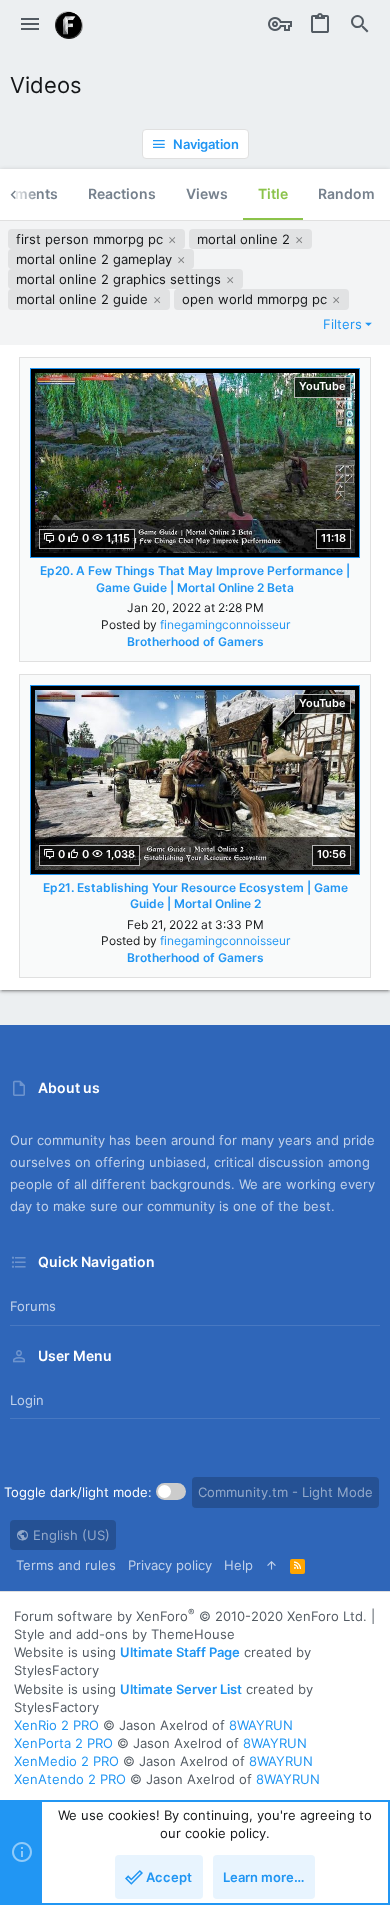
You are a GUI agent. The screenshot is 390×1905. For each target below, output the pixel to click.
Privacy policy (170, 1565)
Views (207, 193)
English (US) (69, 1535)
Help (238, 1565)
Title (273, 193)
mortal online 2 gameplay (96, 259)
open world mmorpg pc (256, 299)
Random (346, 193)
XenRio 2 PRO (56, 1725)
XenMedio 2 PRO (66, 1761)
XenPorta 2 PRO (63, 1743)
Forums (33, 1306)
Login (27, 1400)
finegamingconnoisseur (225, 624)
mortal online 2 (245, 239)
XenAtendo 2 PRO (70, 1779)
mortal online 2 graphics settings (120, 279)
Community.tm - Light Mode (285, 1492)
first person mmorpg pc (91, 239)
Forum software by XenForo (190, 1616)
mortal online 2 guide (84, 299)
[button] (30, 25)
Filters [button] (342, 324)
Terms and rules (66, 1565)
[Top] (271, 1565)
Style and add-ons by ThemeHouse (124, 1634)
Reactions (122, 193)
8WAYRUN (261, 1725)
